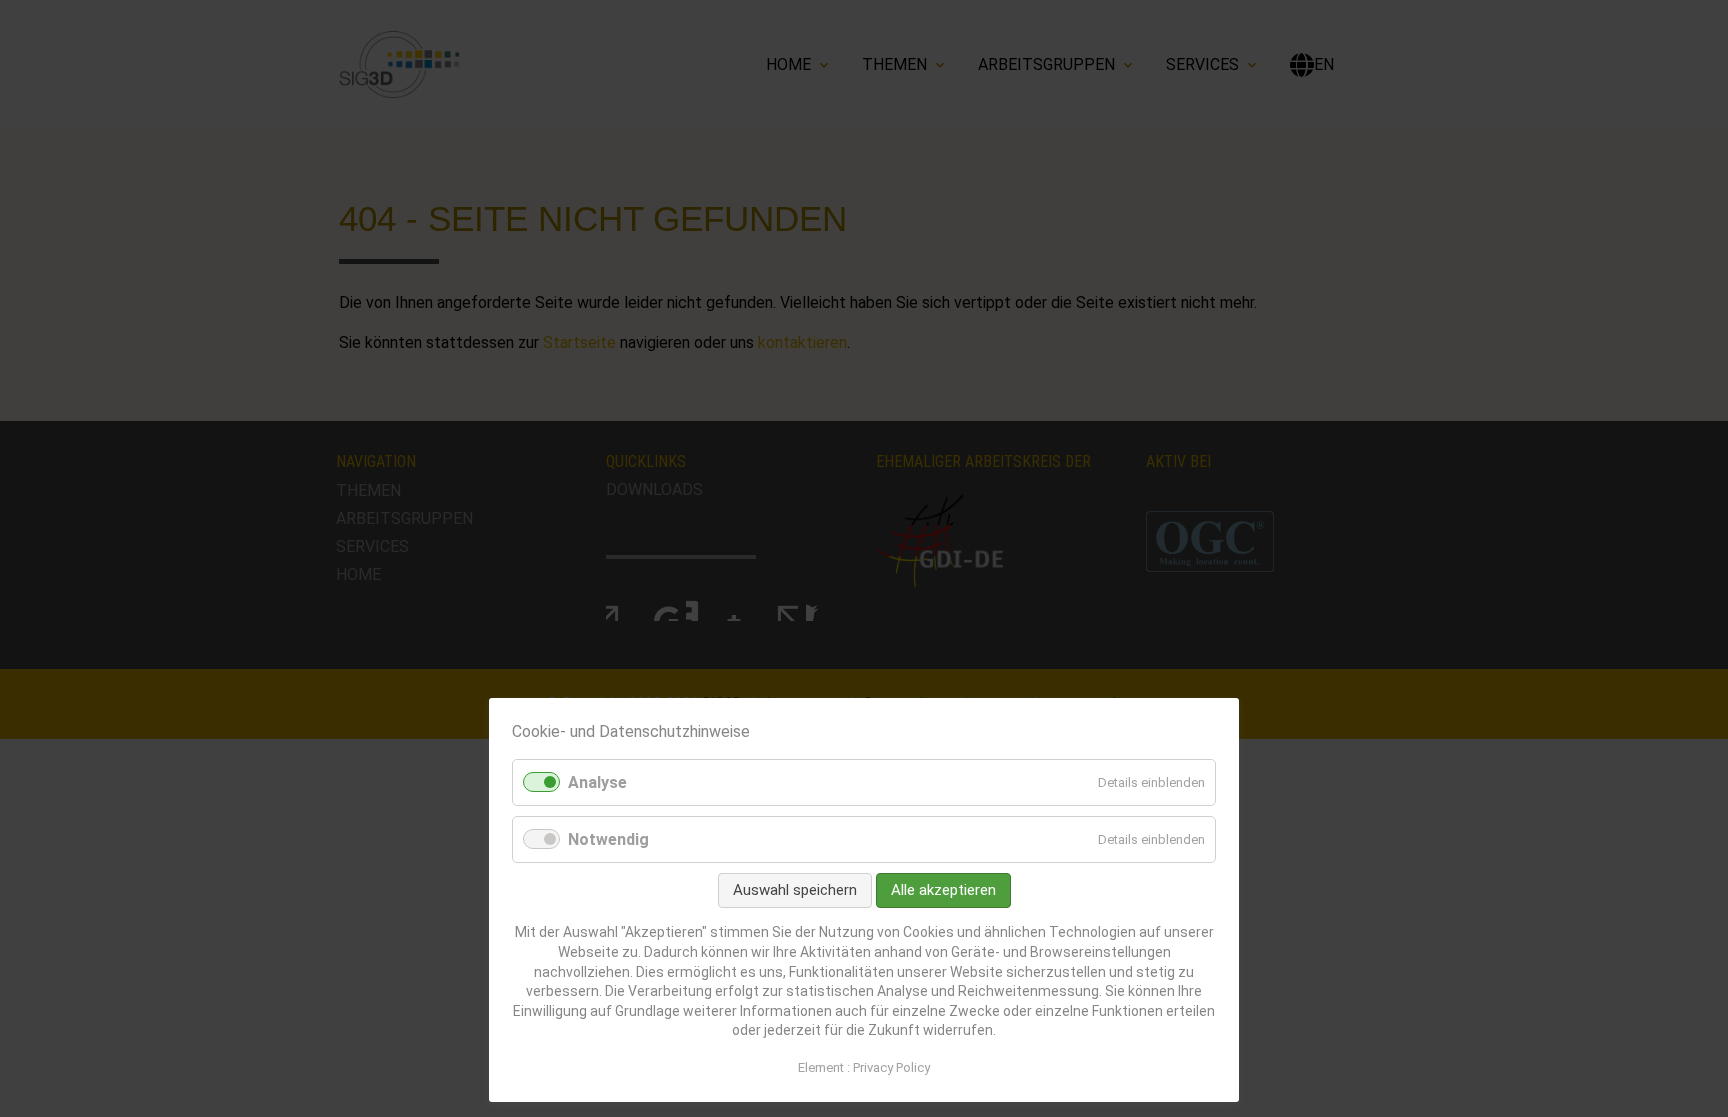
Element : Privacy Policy (864, 1067)
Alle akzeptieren (943, 890)
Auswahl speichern (795, 890)
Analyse (597, 782)
